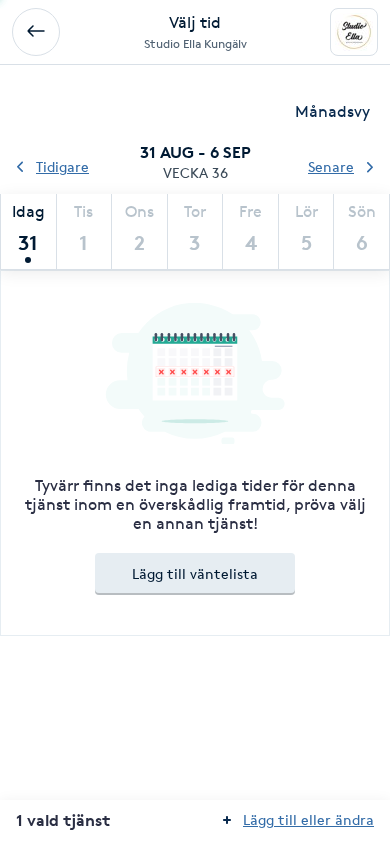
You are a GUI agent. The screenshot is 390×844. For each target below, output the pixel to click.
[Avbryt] (36, 32)
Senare (331, 166)
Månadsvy (332, 111)
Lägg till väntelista (195, 573)
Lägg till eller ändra (308, 819)
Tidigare (62, 166)
